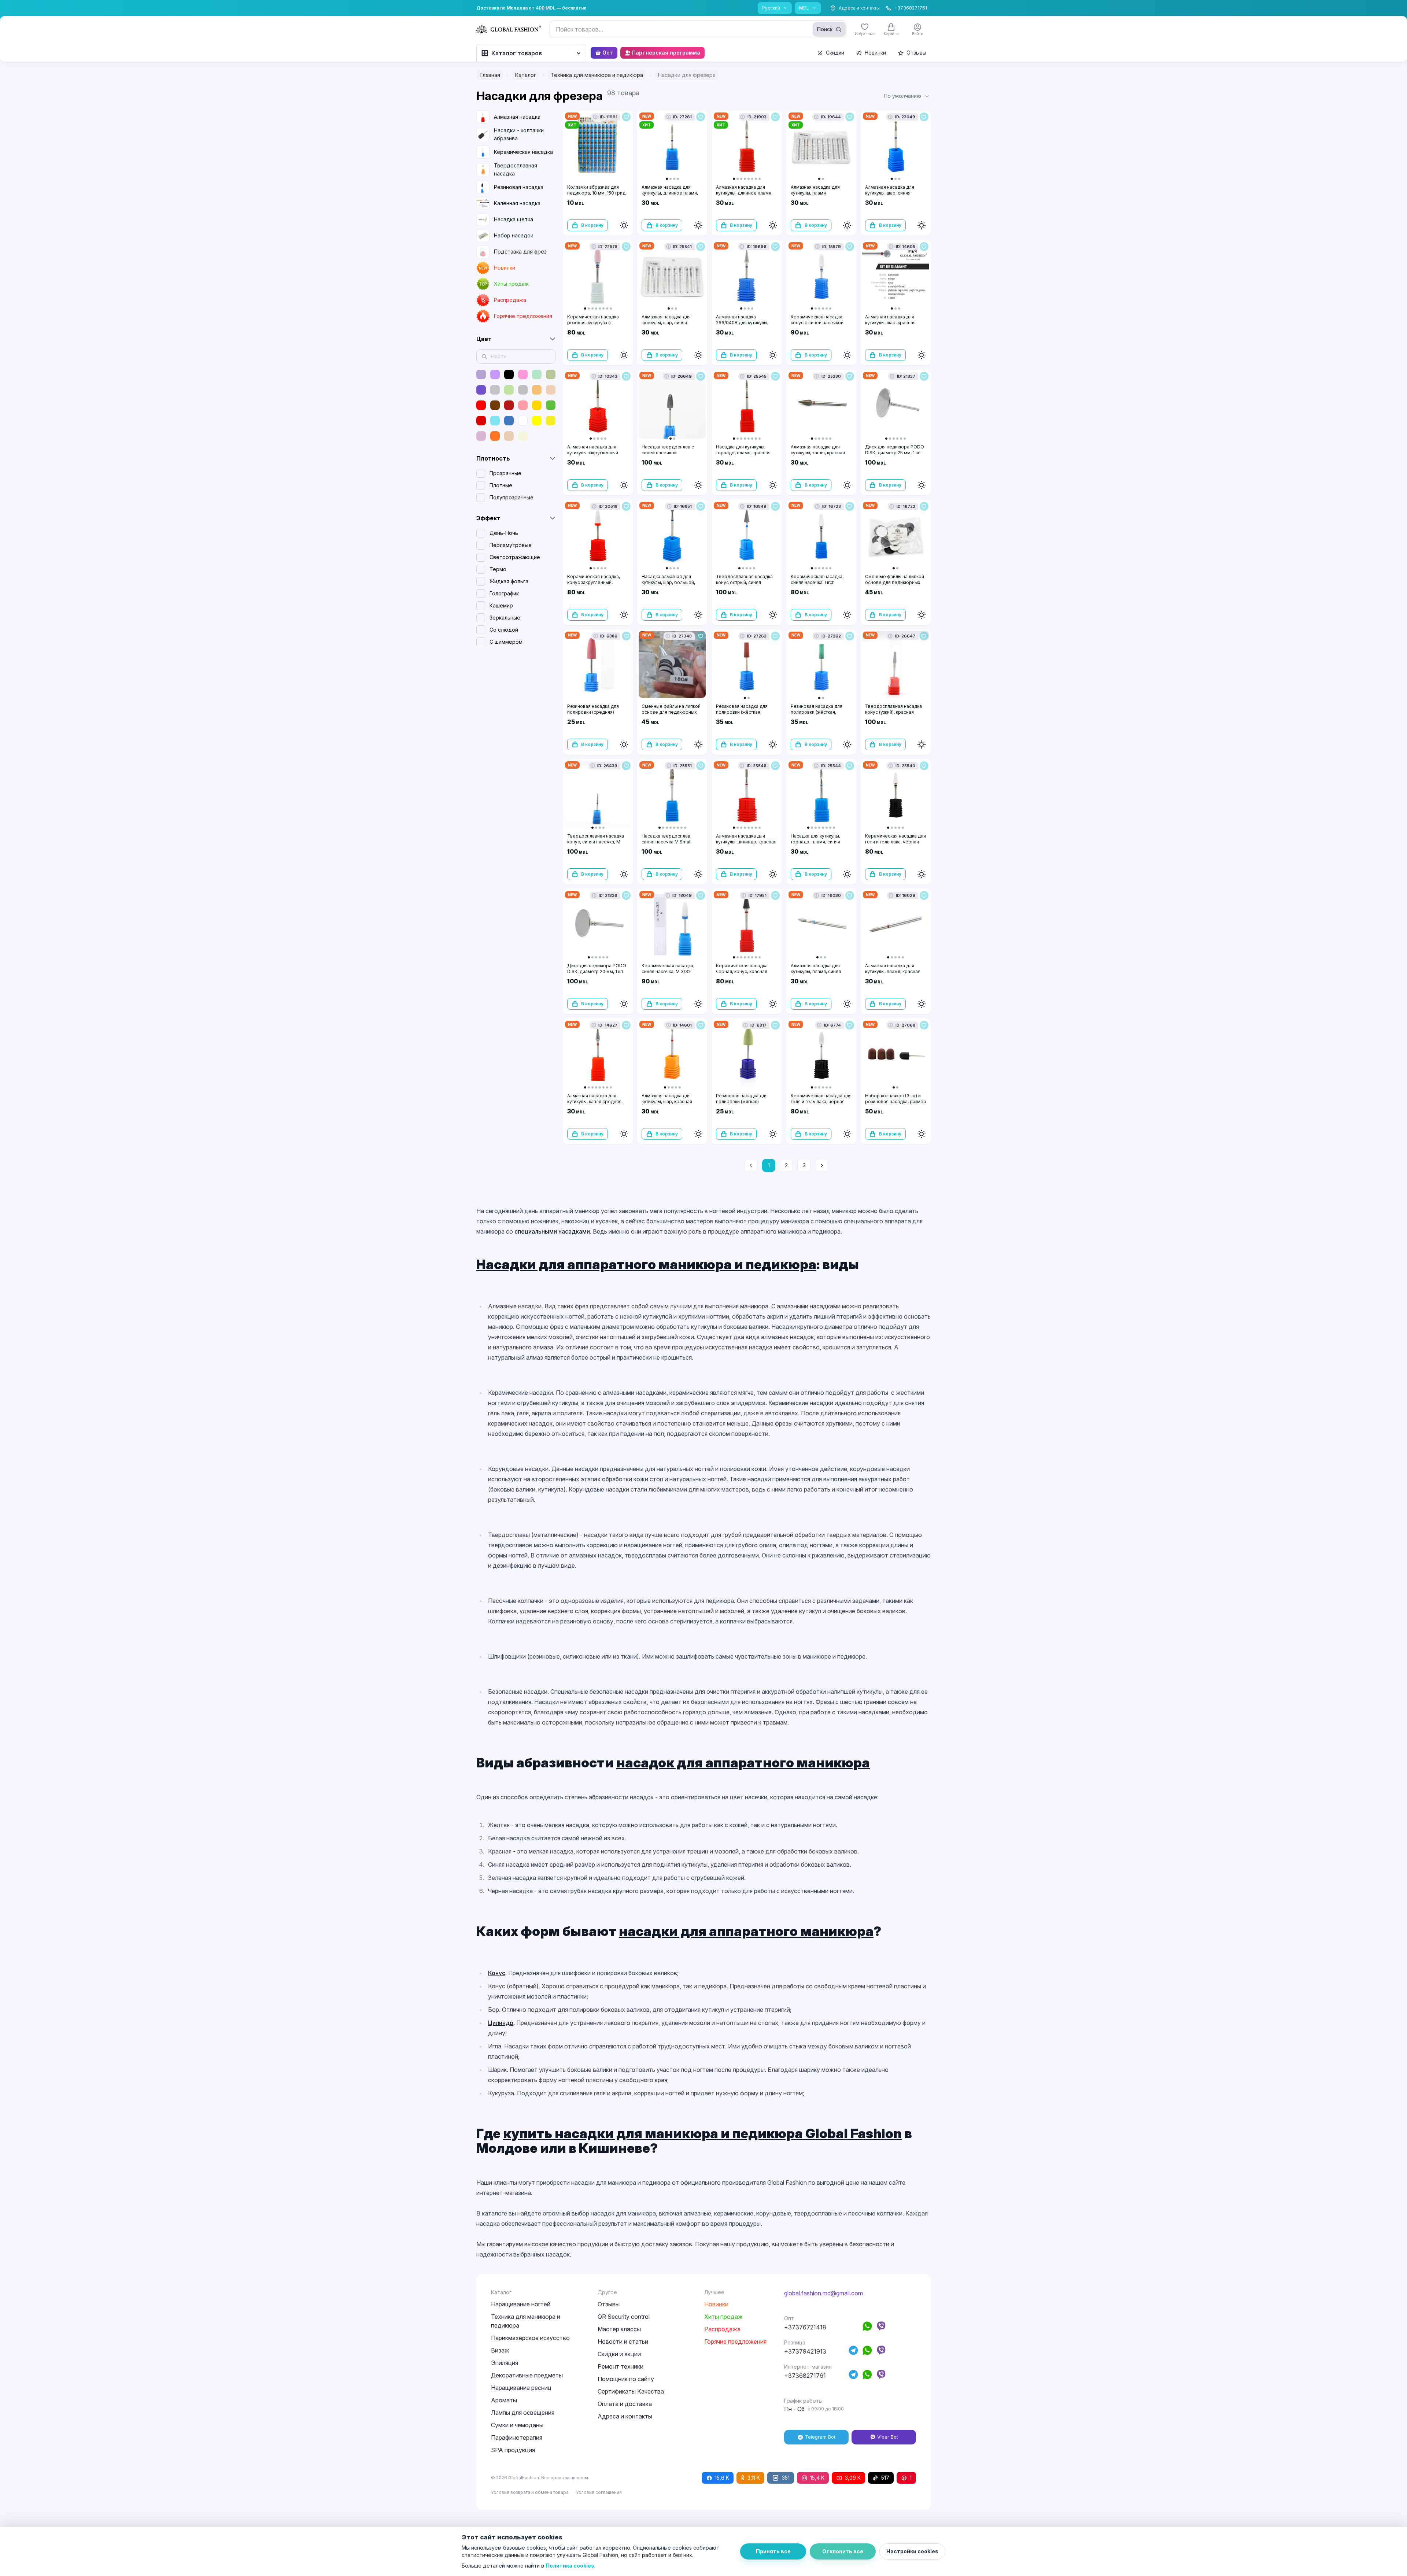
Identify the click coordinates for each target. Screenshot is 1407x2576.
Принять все (773, 2551)
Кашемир (501, 605)
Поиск (825, 29)
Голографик (504, 593)
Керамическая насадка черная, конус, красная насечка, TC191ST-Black (743, 971)
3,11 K (754, 2478)
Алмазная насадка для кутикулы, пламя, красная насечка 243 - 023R (893, 971)
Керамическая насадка (523, 152)
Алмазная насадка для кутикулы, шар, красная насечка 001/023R (667, 1102)
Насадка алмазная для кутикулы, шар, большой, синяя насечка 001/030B (669, 582)
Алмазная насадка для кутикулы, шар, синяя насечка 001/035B (666, 323)
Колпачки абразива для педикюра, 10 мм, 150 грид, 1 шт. (597, 193)
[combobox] (698, 29)
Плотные (501, 485)
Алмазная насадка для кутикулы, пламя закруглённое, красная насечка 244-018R (816, 196)
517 (885, 2478)
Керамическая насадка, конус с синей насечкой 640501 (817, 323)
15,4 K (817, 2478)
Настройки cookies (912, 2551)
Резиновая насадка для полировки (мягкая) (742, 1099)
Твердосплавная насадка (516, 169)
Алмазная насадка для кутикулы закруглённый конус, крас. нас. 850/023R (597, 453)
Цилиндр (501, 2023)
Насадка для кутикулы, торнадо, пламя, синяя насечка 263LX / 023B (815, 842)
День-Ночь (504, 533)
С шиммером (506, 642)
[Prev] (751, 1165)
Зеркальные (505, 618)
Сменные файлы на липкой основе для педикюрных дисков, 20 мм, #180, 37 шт (671, 712)
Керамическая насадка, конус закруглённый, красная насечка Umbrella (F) (596, 585)
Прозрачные (505, 473)
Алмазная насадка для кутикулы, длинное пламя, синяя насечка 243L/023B (670, 193)
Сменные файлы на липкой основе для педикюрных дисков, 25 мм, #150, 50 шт (895, 582)
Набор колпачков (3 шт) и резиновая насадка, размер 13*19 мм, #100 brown (896, 1102)
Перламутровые (511, 545)
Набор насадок (514, 235)
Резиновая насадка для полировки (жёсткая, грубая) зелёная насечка (818, 712)
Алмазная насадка (517, 117)
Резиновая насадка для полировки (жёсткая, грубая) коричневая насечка (742, 715)
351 (786, 2478)
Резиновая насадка (519, 187)
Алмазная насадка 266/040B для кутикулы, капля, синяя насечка (742, 323)
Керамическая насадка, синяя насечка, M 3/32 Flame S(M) (668, 971)
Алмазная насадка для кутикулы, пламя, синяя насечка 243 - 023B (816, 971)
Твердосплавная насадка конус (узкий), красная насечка (893, 712)
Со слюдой (504, 630)
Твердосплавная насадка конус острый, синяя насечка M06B (744, 582)
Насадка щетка (514, 219)
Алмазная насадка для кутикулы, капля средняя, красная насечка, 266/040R (598, 1102)
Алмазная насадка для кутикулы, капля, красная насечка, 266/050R (818, 453)
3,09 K (853, 2478)
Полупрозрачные (512, 497)
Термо (498, 569)
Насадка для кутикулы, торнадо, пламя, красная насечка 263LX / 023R (743, 453)
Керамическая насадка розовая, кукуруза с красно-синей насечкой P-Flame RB (597, 326)
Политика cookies (570, 2566)
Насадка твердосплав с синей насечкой (668, 450)
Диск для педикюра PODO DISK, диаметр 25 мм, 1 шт (895, 450)
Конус (497, 1973)
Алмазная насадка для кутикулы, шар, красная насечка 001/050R (890, 323)
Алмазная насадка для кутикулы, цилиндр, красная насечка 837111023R (746, 842)
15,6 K (722, 2478)
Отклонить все (843, 2551)
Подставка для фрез (520, 252)
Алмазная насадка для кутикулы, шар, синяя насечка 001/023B (890, 193)
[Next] (821, 1165)
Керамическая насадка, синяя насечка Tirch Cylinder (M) (817, 582)
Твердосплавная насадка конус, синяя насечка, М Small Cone (596, 842)
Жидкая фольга (509, 581)
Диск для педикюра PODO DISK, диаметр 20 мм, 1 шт (597, 969)
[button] (907, 96)
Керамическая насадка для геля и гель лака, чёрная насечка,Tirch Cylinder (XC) (821, 1102)
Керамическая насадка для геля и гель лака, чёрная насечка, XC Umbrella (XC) (895, 842)
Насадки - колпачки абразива (519, 134)
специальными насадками (552, 1231)
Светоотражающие (515, 557)
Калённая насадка (517, 203)
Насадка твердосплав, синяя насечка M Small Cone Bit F (666, 842)
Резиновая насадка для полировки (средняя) (593, 709)
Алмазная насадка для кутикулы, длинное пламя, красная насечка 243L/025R (744, 196)
